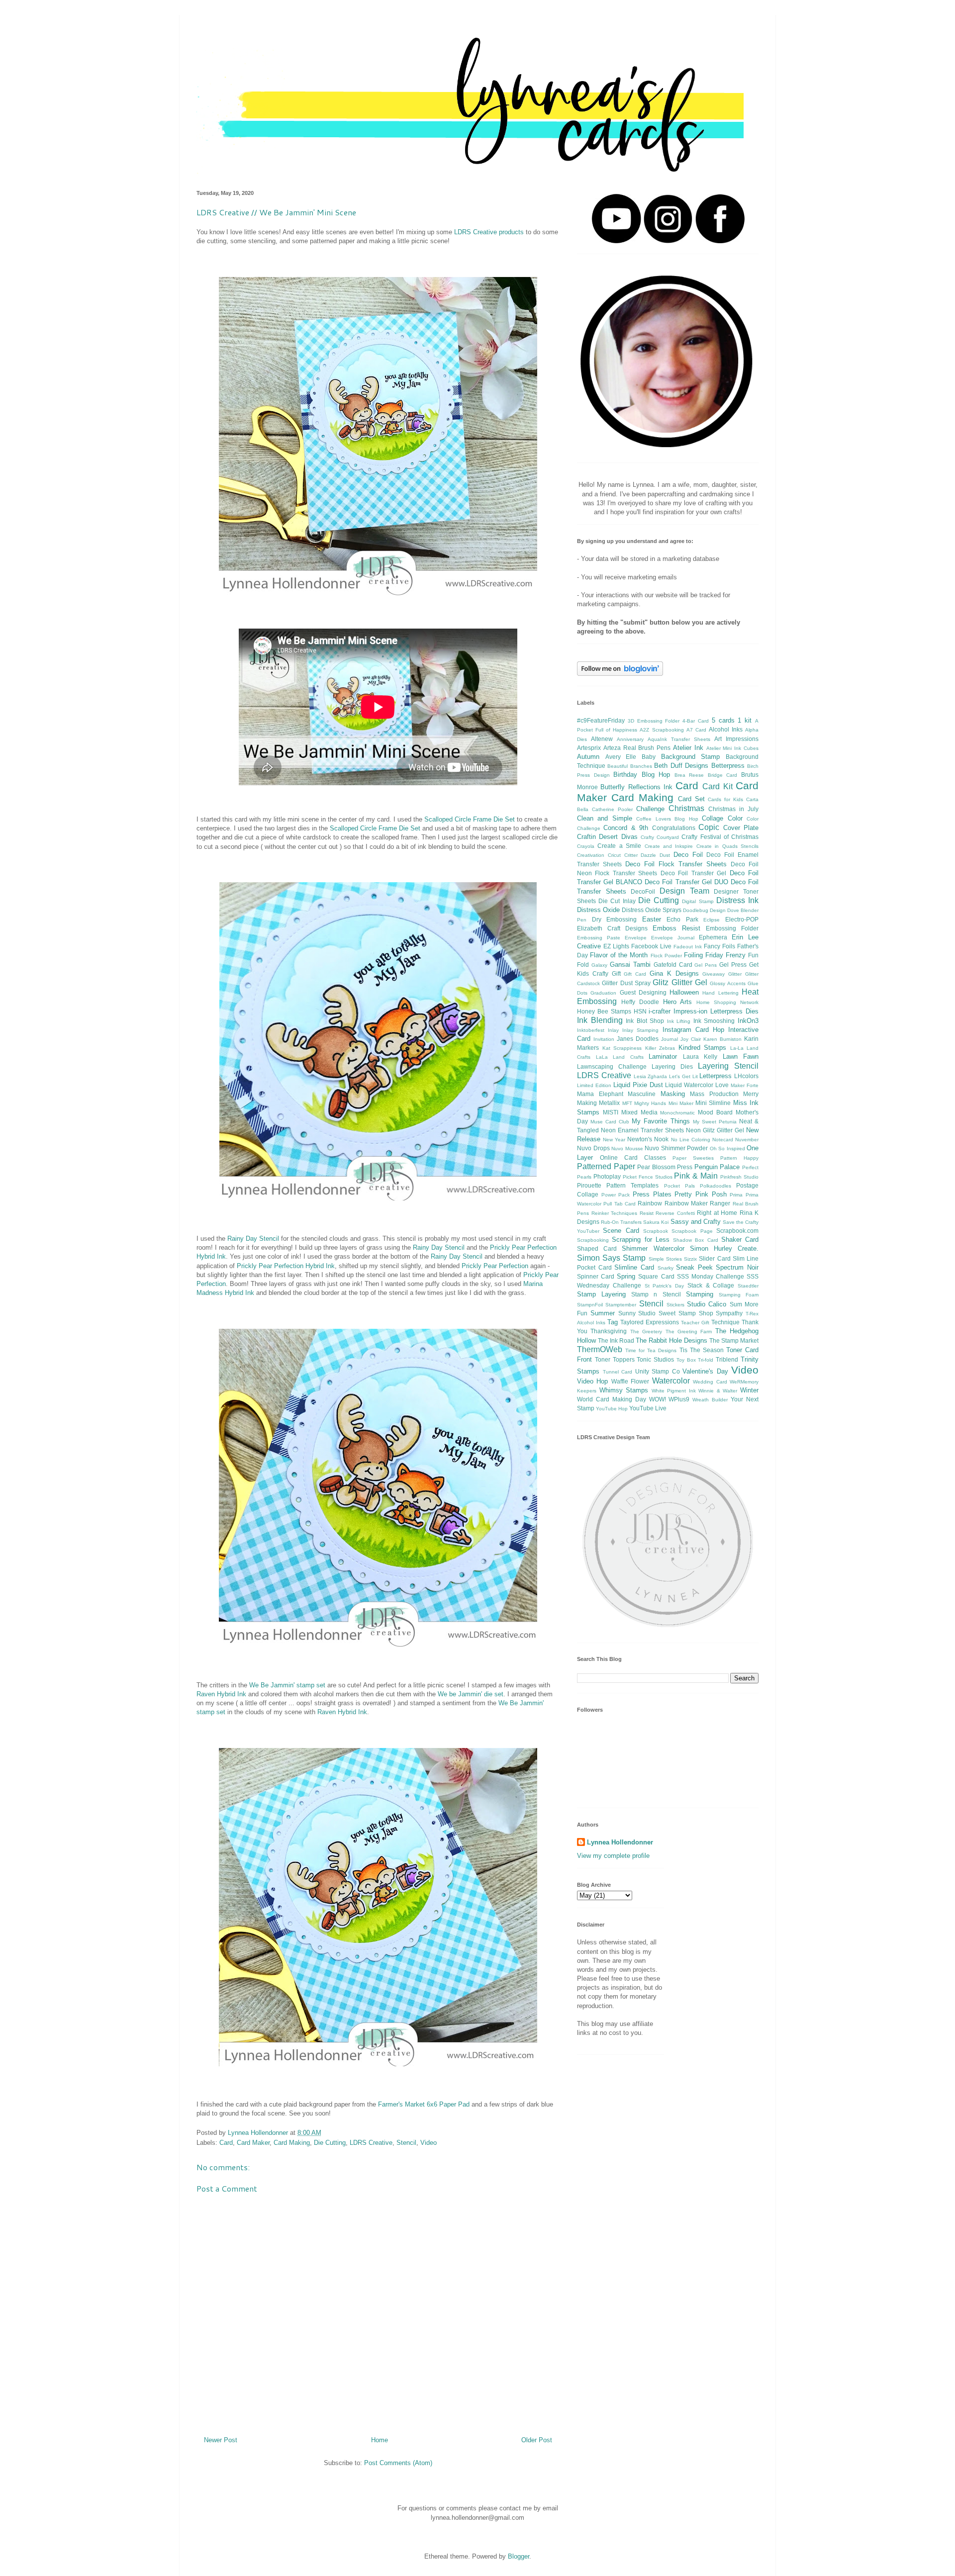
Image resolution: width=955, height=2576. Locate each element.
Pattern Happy (739, 1158)
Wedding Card (710, 1382)
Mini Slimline (713, 1103)
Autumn (588, 757)
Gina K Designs (674, 973)
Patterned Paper (606, 1166)
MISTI (611, 1112)
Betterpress (728, 766)
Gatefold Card (673, 965)
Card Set (691, 799)
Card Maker (253, 2143)
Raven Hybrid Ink (221, 1694)
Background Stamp (691, 757)
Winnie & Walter (718, 1391)
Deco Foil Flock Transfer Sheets (676, 864)
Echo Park (682, 919)
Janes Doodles (638, 1039)
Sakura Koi (656, 1222)
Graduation (603, 993)
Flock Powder (666, 956)
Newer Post (221, 2440)
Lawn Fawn (741, 1057)
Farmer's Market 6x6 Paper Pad (424, 2104)
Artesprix (589, 748)
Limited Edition (594, 1085)
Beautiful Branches (629, 766)
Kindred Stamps (703, 1048)
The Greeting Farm (689, 1332)
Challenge (650, 809)
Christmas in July (733, 809)
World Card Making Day (612, 1399)
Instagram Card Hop (693, 1030)
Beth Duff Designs (681, 766)
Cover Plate (741, 828)
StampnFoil (590, 1305)
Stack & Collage (711, 1285)
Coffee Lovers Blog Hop (667, 819)
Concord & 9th (626, 828)
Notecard (723, 1140)
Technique (725, 1322)
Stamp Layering (601, 1294)
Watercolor (671, 1381)
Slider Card (715, 1258)
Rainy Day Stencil (253, 1239)
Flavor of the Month (619, 955)
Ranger (720, 1203)
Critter (631, 855)
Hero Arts (678, 1002)
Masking (673, 1094)
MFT (627, 1103)
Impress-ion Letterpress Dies (716, 1011)
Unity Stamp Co (658, 1371)
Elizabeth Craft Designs (612, 928)
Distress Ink (737, 900)
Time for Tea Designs (651, 1350)
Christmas (686, 808)
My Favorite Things (661, 1121)
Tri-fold (706, 1360)
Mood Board (715, 1112)
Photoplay (607, 1176)
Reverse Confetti (675, 1213)
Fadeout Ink (688, 947)
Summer (603, 1313)
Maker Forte (745, 1085)
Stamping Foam (739, 1295)
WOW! (658, 1399)
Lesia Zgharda (651, 1076)
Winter (749, 1390)
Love (722, 1085)
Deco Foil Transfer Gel (693, 873)
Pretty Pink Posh (700, 1194)
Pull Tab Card (620, 1204)
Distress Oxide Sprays (652, 910)
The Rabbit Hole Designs (671, 1340)
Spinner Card (596, 1276)
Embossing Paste (599, 938)
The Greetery (646, 1332)
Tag (613, 1322)
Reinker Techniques (615, 1213)
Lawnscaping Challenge (612, 1066)
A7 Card (696, 730)
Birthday (625, 775)
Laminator (663, 1057)
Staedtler (748, 1286)
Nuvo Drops (593, 1148)
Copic (709, 827)
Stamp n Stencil (656, 1294)
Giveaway (714, 974)
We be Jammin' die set (471, 1694)
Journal (669, 1039)
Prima (736, 1195)
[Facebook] (720, 241)
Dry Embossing (615, 919)
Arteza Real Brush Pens (637, 748)
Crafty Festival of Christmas (720, 837)
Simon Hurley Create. (724, 1248)
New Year (614, 1140)
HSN (640, 1011)
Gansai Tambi (630, 965)
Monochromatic (677, 1113)
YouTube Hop (612, 1409)
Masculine (642, 1094)
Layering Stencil (728, 1066)
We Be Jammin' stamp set (287, 1685)
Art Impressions (736, 739)
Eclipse (712, 920)
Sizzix (690, 1259)
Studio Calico (707, 1304)
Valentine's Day (705, 1371)
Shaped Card (597, 1248)
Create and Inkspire (669, 846)
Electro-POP (742, 919)
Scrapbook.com (737, 1231)
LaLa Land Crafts (620, 1057)
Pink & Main (696, 1176)
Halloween (684, 992)
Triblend (727, 1359)
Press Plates (652, 1194)
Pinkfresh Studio (739, 1177)
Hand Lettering (720, 993)
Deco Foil (688, 855)
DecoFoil (643, 891)
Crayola (586, 846)
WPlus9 (679, 1399)
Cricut (614, 855)
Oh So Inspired (727, 1149)
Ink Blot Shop (645, 1021)
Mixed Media (639, 1112)
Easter (652, 919)
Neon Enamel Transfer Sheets (642, 1130)
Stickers (675, 1305)
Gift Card (635, 974)
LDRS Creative (371, 2143)
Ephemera (713, 937)
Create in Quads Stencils (727, 846)
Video (429, 2143)
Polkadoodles (716, 1186)
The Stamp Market (734, 1340)
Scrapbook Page (692, 1231)
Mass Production (714, 1094)
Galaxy (599, 965)
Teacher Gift (695, 1323)
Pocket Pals (679, 1186)
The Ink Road (616, 1340)
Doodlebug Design (704, 910)
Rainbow (650, 1203)
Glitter (735, 974)
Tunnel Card (618, 1372)
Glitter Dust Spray (626, 983)
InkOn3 (748, 1021)
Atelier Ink (688, 748)
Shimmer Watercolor (653, 1248)
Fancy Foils (719, 946)
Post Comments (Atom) (398, 2463)
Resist (647, 1213)
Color (735, 818)
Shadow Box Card (696, 1240)
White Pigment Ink (674, 1391)
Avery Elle (621, 757)
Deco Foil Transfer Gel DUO (686, 882)
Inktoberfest (591, 1030)
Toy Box (686, 1360)
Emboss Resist (676, 928)
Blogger (519, 2556)
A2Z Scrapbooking (662, 730)
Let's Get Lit (683, 1076)
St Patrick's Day (665, 1286)
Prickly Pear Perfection (495, 1266)
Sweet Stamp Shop (686, 1313)
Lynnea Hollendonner (620, 1842)
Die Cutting (330, 2143)
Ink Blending (600, 1020)
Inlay (613, 1030)
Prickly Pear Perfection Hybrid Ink (286, 1266)
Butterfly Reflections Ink (636, 787)
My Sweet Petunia (715, 1122)
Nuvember (747, 1140)
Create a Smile (619, 846)
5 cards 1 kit (732, 720)
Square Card (656, 1276)
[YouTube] (616, 241)
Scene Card (621, 1231)
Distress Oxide (598, 910)
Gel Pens (706, 965)
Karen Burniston (722, 1039)
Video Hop (592, 1381)
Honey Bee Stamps (604, 1011)
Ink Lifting (679, 1021)
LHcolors (746, 1076)
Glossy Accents (727, 983)
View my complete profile (613, 1856)
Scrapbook (656, 1231)
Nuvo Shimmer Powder (676, 1148)
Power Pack (616, 1195)
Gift (616, 973)
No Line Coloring (691, 1140)
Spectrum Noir (737, 1267)
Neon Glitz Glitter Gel (715, 1130)
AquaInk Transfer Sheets (679, 739)
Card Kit (717, 786)
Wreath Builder (710, 1400)
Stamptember (621, 1305)
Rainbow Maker (686, 1203)
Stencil (406, 2143)
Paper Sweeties (693, 1158)
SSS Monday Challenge (711, 1276)
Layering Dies (672, 1066)
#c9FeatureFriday (601, 720)
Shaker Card (740, 1240)
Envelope (636, 938)
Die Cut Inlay (617, 901)
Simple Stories (665, 1259)
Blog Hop (656, 775)
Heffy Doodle (640, 1002)
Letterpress (716, 1076)
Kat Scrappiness (622, 1048)
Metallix (609, 1103)
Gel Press (733, 965)
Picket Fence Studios (648, 1177)
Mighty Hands (650, 1103)
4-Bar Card (696, 721)
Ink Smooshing (714, 1021)
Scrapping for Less (641, 1240)
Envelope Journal (673, 938)
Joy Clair (691, 1039)
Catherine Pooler (612, 809)
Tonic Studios (655, 1359)
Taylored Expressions (650, 1322)
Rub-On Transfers (621, 1222)
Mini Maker (681, 1103)
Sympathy (729, 1313)
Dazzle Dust (655, 855)
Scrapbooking (593, 1240)
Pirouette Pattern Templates (618, 1185)
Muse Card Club (610, 1122)
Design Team (684, 891)
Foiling (693, 955)
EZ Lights (616, 946)
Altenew (602, 739)
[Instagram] (668, 241)
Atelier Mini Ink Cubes (732, 748)
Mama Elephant (600, 1094)
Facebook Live (651, 946)
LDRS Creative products (489, 232)
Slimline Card (634, 1267)
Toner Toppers (615, 1359)
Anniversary (630, 739)
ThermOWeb (600, 1349)
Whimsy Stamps (624, 1390)
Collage (713, 818)
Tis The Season (702, 1350)
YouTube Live (648, 1408)
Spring (626, 1276)
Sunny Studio (637, 1313)
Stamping (700, 1294)
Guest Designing (643, 992)
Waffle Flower (630, 1381)
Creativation (591, 855)
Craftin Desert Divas (607, 837)
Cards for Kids (725, 799)
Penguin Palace (717, 1167)
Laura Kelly (700, 1057)
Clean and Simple (605, 818)
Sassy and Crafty (696, 1222)
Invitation (604, 1039)
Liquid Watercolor (689, 1085)
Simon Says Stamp (611, 1258)
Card (226, 2143)
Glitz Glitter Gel (680, 982)
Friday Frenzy (725, 955)
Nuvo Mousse (627, 1149)
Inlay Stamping (640, 1030)
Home (380, 2440)
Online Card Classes (633, 1157)
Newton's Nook (648, 1139)
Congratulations (674, 828)
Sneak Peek (694, 1267)
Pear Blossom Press (665, 1167)
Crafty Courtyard (660, 837)
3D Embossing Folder (654, 721)
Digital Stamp (698, 901)
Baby (649, 757)
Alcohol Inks (726, 729)
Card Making (292, 2143)
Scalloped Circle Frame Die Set (470, 819)
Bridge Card (723, 775)
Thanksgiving (609, 1331)
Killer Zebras (660, 1048)
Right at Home (717, 1213)
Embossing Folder (732, 928)
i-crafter (660, 1011)
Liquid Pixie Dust (638, 1085)
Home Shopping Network (727, 1002)
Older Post (537, 2440)
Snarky (666, 1268)
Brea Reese (689, 775)
